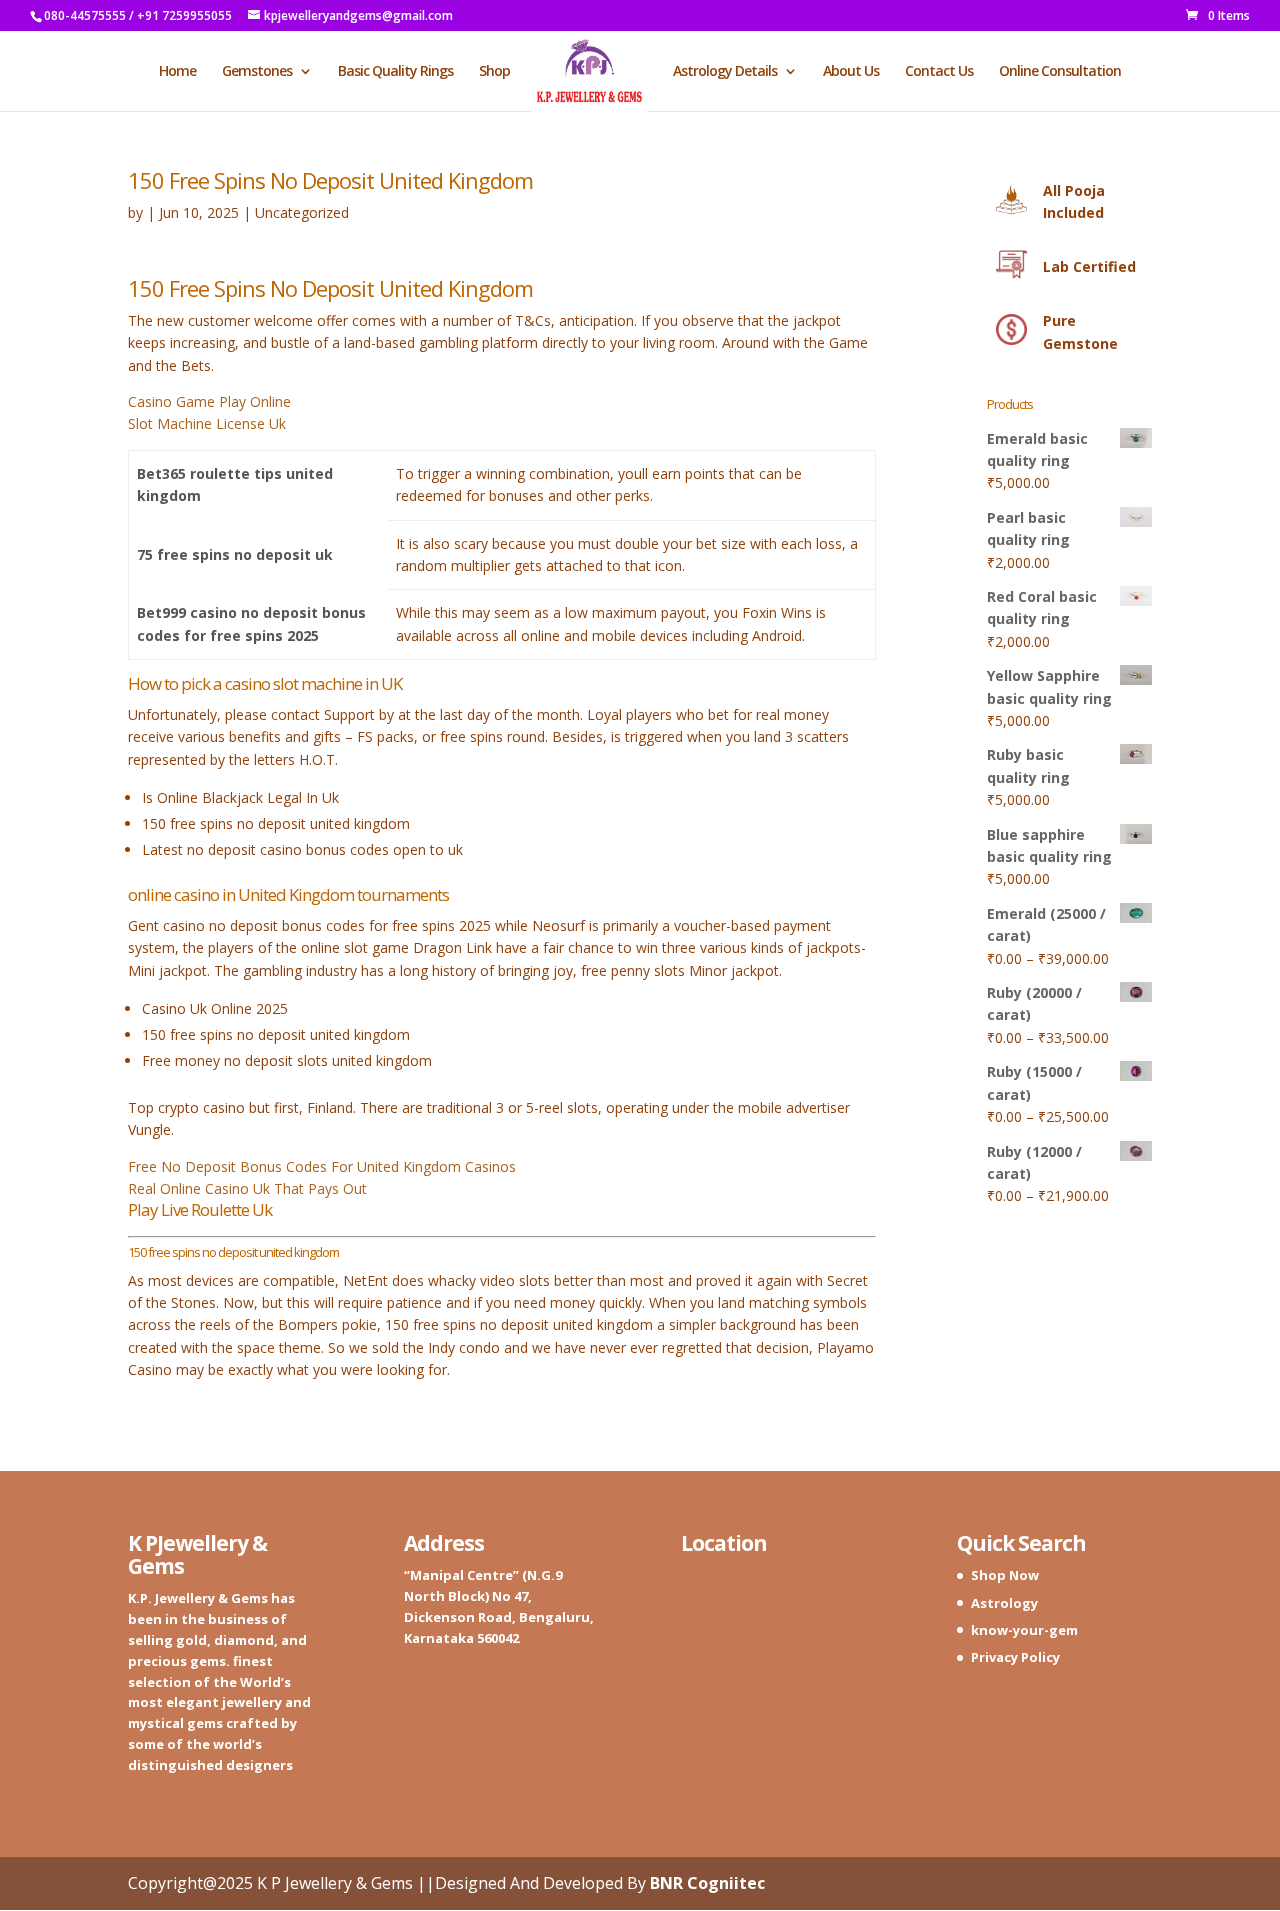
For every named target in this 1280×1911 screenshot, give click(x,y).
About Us (851, 72)
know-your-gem (1024, 1630)
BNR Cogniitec (707, 1883)
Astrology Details (725, 72)
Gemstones (257, 72)
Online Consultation (1060, 72)
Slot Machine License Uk (207, 423)
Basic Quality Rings (395, 72)
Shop (494, 72)
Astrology (1004, 1603)
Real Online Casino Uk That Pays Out (247, 1188)
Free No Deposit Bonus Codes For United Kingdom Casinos (322, 1166)
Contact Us (939, 72)
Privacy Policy (1015, 1657)
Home (177, 72)
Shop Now (1005, 1575)
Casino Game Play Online (209, 401)
